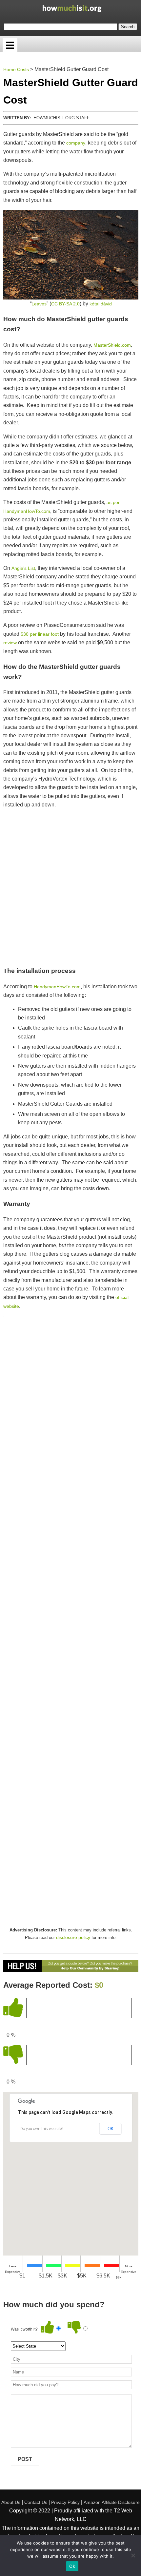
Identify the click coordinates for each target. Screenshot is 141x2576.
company (76, 143)
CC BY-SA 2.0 (65, 304)
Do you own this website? (42, 2129)
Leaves (39, 304)
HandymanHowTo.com (57, 987)
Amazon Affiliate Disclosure (112, 2502)
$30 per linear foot (40, 634)
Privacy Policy (65, 2502)
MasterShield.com (112, 345)
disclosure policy (73, 1937)
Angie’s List (23, 568)
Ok (72, 2566)
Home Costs (16, 69)
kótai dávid (101, 304)
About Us (11, 2502)
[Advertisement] (70, 887)
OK (111, 2129)
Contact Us (36, 2502)
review (10, 643)
